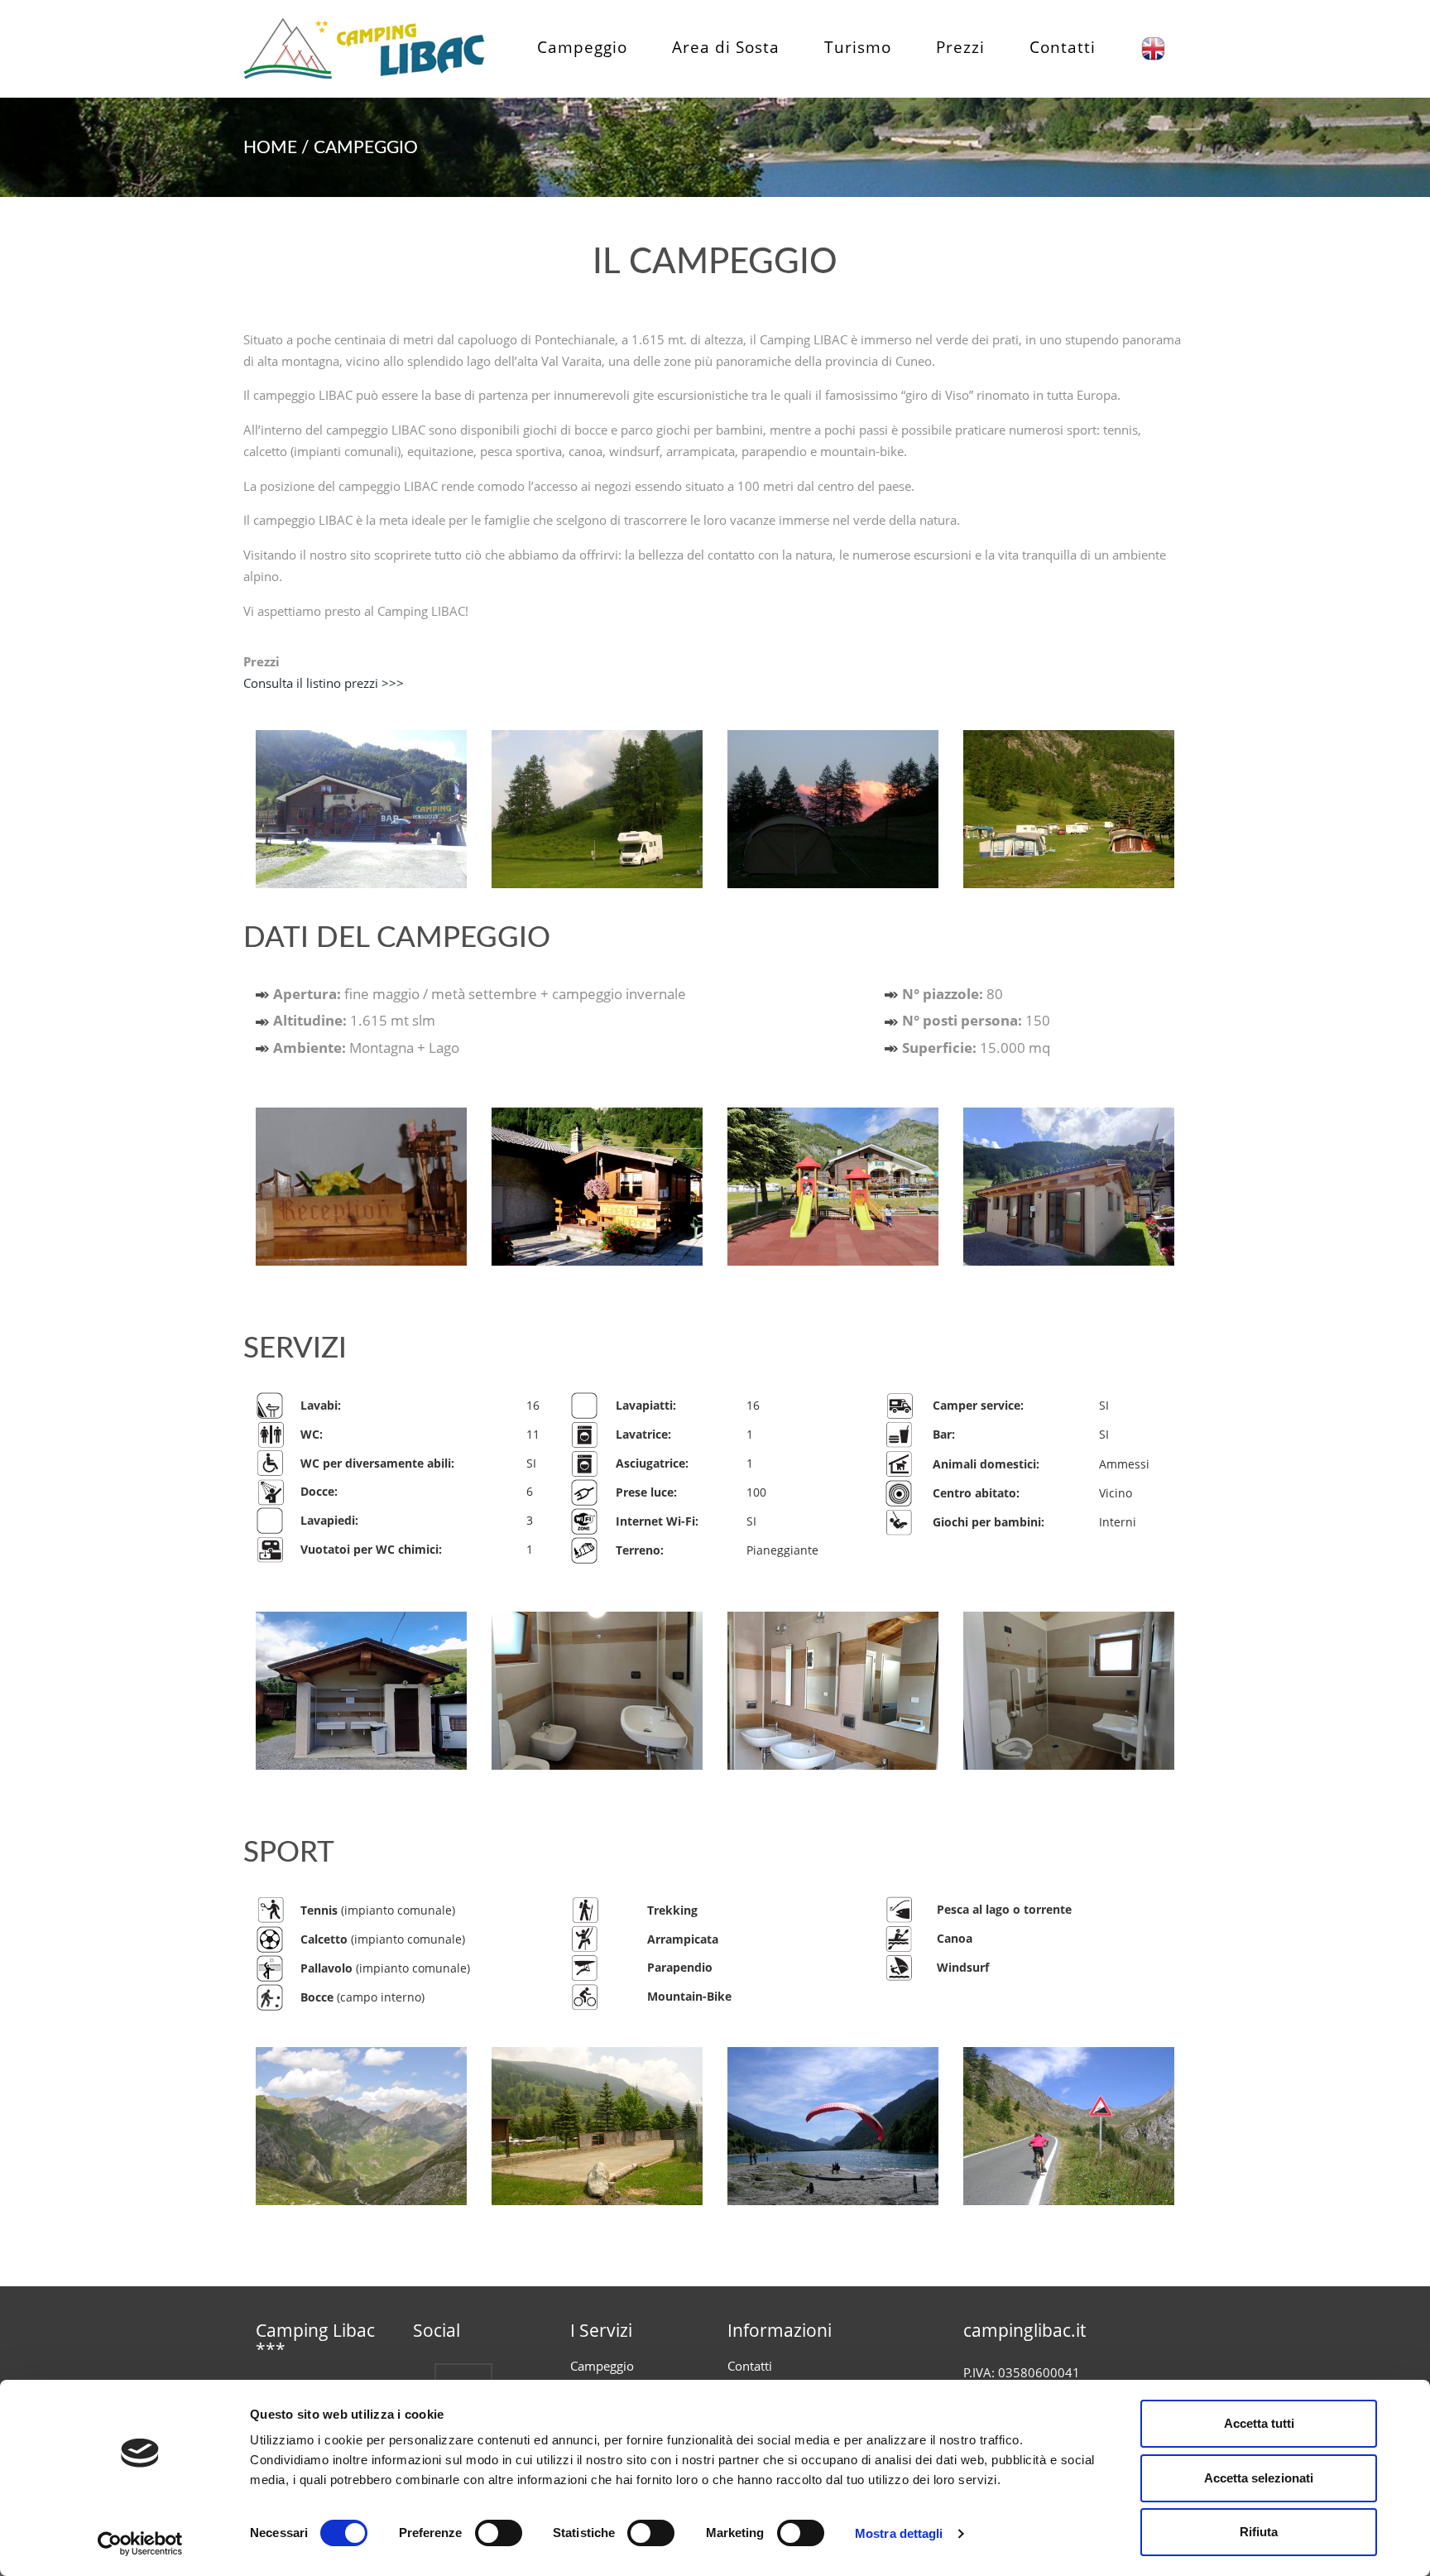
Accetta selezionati (1259, 2478)
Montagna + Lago (366, 1048)
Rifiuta (1259, 2532)
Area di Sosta (726, 47)
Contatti (1063, 47)
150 (976, 1020)
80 (953, 994)
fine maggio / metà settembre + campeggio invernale (480, 994)
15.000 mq (976, 1048)
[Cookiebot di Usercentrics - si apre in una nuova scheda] (140, 2544)
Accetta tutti (1259, 2423)
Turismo (858, 47)
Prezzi (960, 47)
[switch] (499, 2533)
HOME (270, 148)
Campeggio (582, 47)
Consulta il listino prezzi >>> (324, 683)
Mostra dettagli (899, 2533)
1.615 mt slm (354, 1020)
